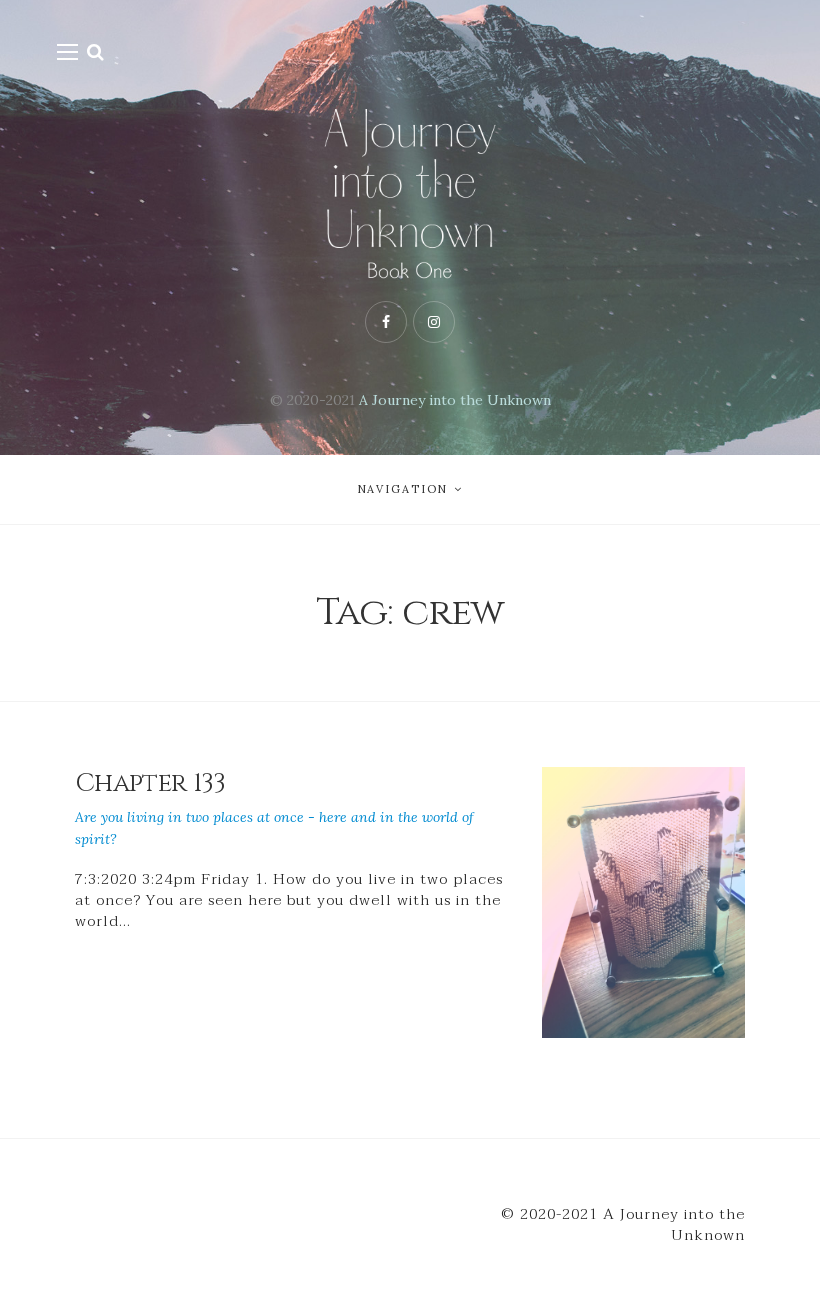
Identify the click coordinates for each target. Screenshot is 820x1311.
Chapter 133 (150, 783)
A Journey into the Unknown (455, 400)
